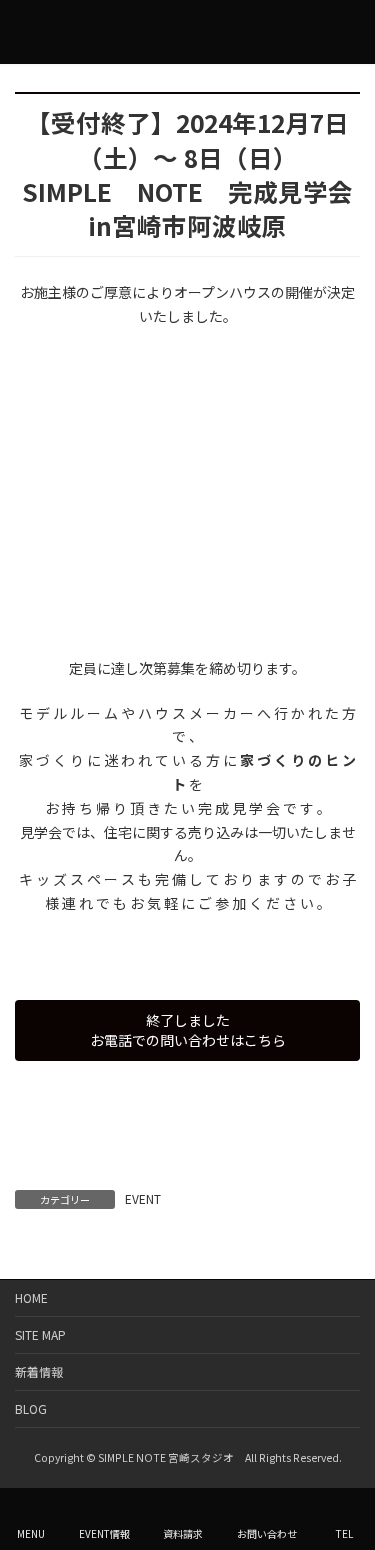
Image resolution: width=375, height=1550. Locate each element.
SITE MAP (40, 1334)
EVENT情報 (104, 1533)
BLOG (31, 1408)
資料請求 (183, 1533)
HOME (31, 1297)
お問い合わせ (267, 1533)
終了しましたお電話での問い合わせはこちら (188, 1030)
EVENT (143, 1198)
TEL (344, 1533)
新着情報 (39, 1371)
